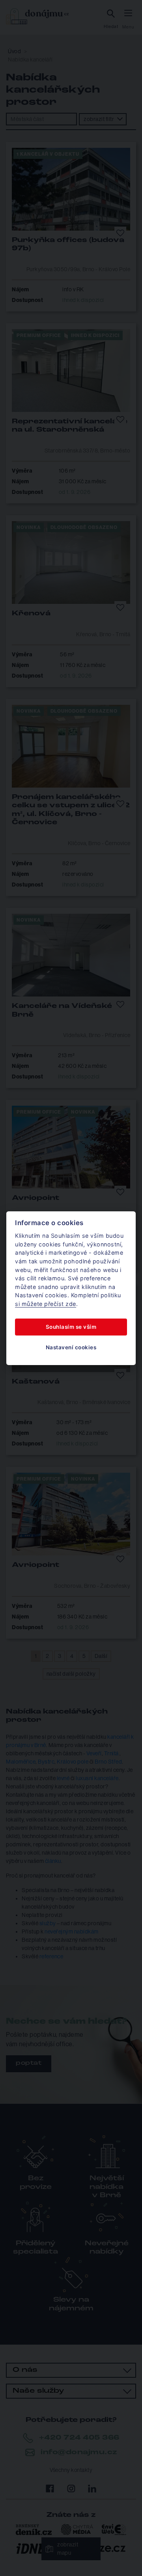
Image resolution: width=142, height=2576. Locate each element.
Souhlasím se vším (71, 1327)
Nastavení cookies (71, 1347)
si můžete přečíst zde (46, 1304)
